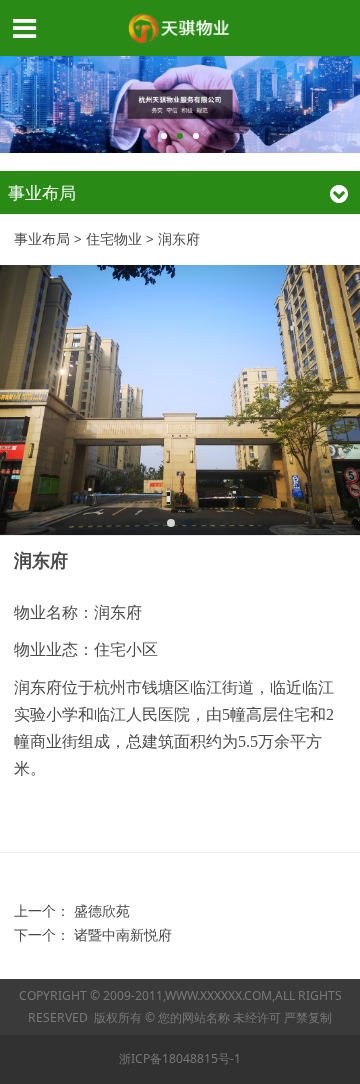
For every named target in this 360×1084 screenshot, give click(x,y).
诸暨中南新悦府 (123, 935)
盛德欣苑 (102, 911)
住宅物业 (114, 239)
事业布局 (42, 239)
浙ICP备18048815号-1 (180, 1058)
